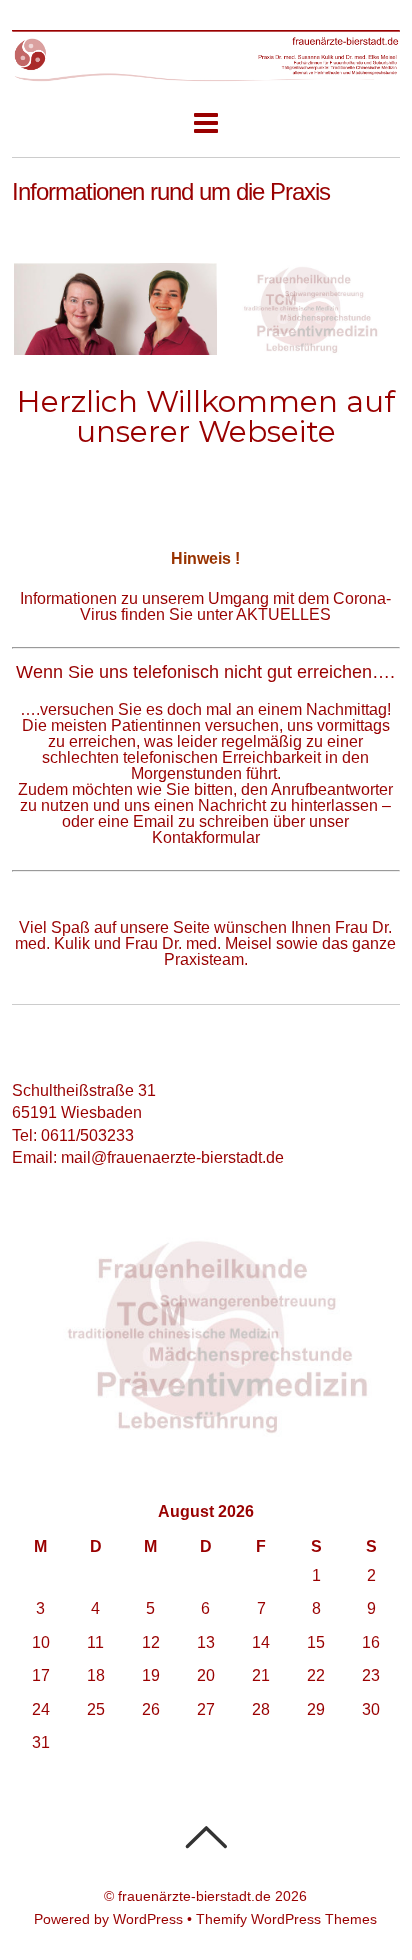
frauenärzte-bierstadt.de (194, 1896)
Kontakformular (206, 837)
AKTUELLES (283, 614)
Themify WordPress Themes (286, 1919)
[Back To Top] (205, 1837)
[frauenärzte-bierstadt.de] (205, 72)
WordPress (148, 1919)
